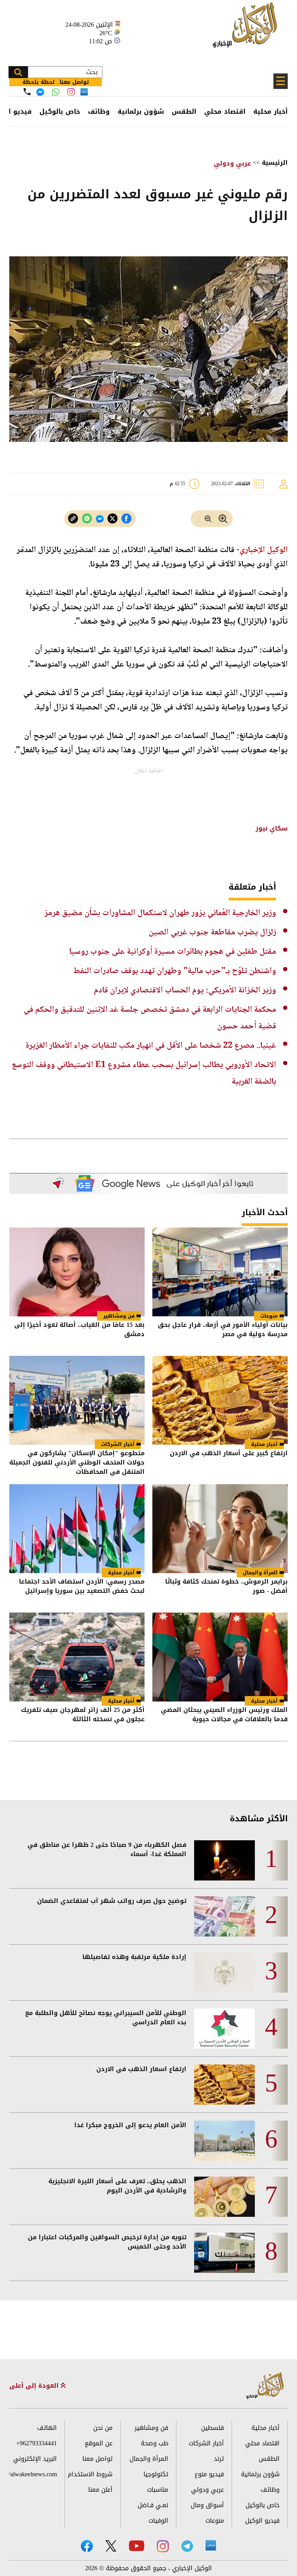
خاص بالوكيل (60, 111)
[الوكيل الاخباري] (265, 2386)
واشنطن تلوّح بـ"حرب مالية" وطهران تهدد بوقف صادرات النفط (175, 971)
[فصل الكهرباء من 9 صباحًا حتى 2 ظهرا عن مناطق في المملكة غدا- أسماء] (224, 1860)
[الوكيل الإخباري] (247, 29)
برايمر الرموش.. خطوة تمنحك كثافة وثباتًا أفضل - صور (226, 1587)
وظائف (99, 111)
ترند (219, 2459)
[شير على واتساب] (87, 519)
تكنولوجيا (156, 2474)
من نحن (103, 2428)
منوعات (269, 1316)
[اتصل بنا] (27, 92)
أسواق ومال (207, 2505)
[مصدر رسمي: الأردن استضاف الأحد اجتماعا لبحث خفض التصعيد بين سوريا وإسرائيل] (77, 1529)
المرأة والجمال (260, 1573)
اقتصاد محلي (225, 111)
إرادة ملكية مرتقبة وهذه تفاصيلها (134, 1957)
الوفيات (158, 2521)
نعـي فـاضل (153, 2505)
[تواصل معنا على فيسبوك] (40, 92)
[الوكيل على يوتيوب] (137, 2546)
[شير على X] (113, 519)
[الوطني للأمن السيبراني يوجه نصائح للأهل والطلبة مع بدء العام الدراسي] (224, 2029)
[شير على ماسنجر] (100, 519)
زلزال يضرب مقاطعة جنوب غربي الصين (212, 933)
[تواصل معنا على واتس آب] (56, 92)
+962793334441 (37, 2443)
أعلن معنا (100, 2490)
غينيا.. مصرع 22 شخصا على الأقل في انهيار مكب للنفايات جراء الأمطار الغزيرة (151, 1046)
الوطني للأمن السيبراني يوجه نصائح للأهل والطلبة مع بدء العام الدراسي (106, 2018)
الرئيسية (275, 163)
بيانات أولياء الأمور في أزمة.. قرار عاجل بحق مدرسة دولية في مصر (223, 1330)
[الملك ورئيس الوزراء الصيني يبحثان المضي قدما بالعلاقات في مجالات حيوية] (220, 1657)
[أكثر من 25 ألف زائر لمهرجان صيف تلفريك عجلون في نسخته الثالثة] (77, 1657)
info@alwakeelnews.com (33, 2474)
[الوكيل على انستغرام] (163, 2546)
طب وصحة (154, 2443)
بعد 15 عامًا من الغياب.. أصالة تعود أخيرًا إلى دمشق (79, 1330)
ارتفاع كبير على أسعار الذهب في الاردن (229, 1454)
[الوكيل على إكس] (111, 2546)
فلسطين (213, 2428)
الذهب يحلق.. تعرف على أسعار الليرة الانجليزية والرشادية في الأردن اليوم (117, 2186)
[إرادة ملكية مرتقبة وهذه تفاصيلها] (224, 1972)
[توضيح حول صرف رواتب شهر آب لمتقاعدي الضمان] (224, 1916)
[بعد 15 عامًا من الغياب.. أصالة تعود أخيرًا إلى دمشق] (77, 1272)
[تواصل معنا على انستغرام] (71, 92)
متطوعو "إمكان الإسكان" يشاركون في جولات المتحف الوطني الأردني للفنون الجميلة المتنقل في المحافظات (77, 1463)
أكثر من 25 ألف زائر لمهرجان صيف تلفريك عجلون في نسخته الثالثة (83, 1715)
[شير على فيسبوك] (126, 519)
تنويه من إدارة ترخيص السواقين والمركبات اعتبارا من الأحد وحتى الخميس (107, 2242)
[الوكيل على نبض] (211, 2545)
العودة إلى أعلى (35, 2386)
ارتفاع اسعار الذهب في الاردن (141, 2069)
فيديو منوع (209, 2474)
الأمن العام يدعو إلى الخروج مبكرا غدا (130, 2125)
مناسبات (158, 2490)
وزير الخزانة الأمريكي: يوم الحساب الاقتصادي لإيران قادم (185, 991)
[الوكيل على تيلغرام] (187, 2546)
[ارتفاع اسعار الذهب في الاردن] (224, 2085)
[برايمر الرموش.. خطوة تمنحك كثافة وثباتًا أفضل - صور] (220, 1529)
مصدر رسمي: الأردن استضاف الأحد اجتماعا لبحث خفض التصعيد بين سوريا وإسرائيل (82, 1587)
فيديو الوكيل (262, 2521)
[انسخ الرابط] (73, 519)
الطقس (184, 111)
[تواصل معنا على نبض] (84, 92)
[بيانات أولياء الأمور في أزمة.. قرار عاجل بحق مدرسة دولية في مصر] (220, 1272)
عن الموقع (99, 2443)
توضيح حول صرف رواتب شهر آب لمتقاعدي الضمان (112, 1901)
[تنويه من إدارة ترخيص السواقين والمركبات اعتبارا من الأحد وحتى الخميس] (224, 2253)
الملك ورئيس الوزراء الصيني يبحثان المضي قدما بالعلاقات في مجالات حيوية (224, 1715)
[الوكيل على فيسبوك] (87, 2546)
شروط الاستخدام (90, 2474)
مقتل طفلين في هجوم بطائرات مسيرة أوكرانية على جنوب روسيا (173, 952)
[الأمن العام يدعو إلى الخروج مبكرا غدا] (224, 2141)
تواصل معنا (97, 2459)
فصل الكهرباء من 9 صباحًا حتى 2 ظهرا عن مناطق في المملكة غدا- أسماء (107, 1850)
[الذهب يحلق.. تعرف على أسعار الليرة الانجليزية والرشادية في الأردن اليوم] (224, 2197)
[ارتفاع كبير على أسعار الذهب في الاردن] (220, 1400)
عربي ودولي (232, 163)
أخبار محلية (271, 111)
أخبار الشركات (118, 1444)
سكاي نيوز (272, 828)
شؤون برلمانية (141, 111)
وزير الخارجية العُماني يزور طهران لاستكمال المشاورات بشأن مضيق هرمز (160, 913)
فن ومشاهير (119, 1316)
